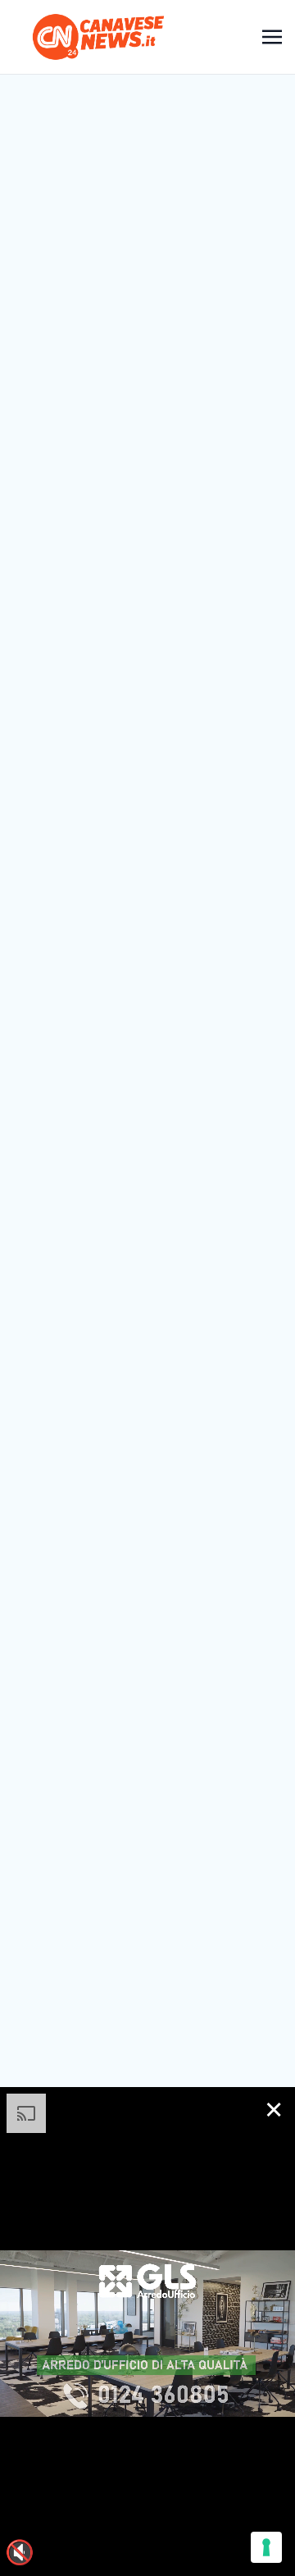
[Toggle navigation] (272, 37)
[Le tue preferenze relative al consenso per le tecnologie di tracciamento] (266, 2547)
